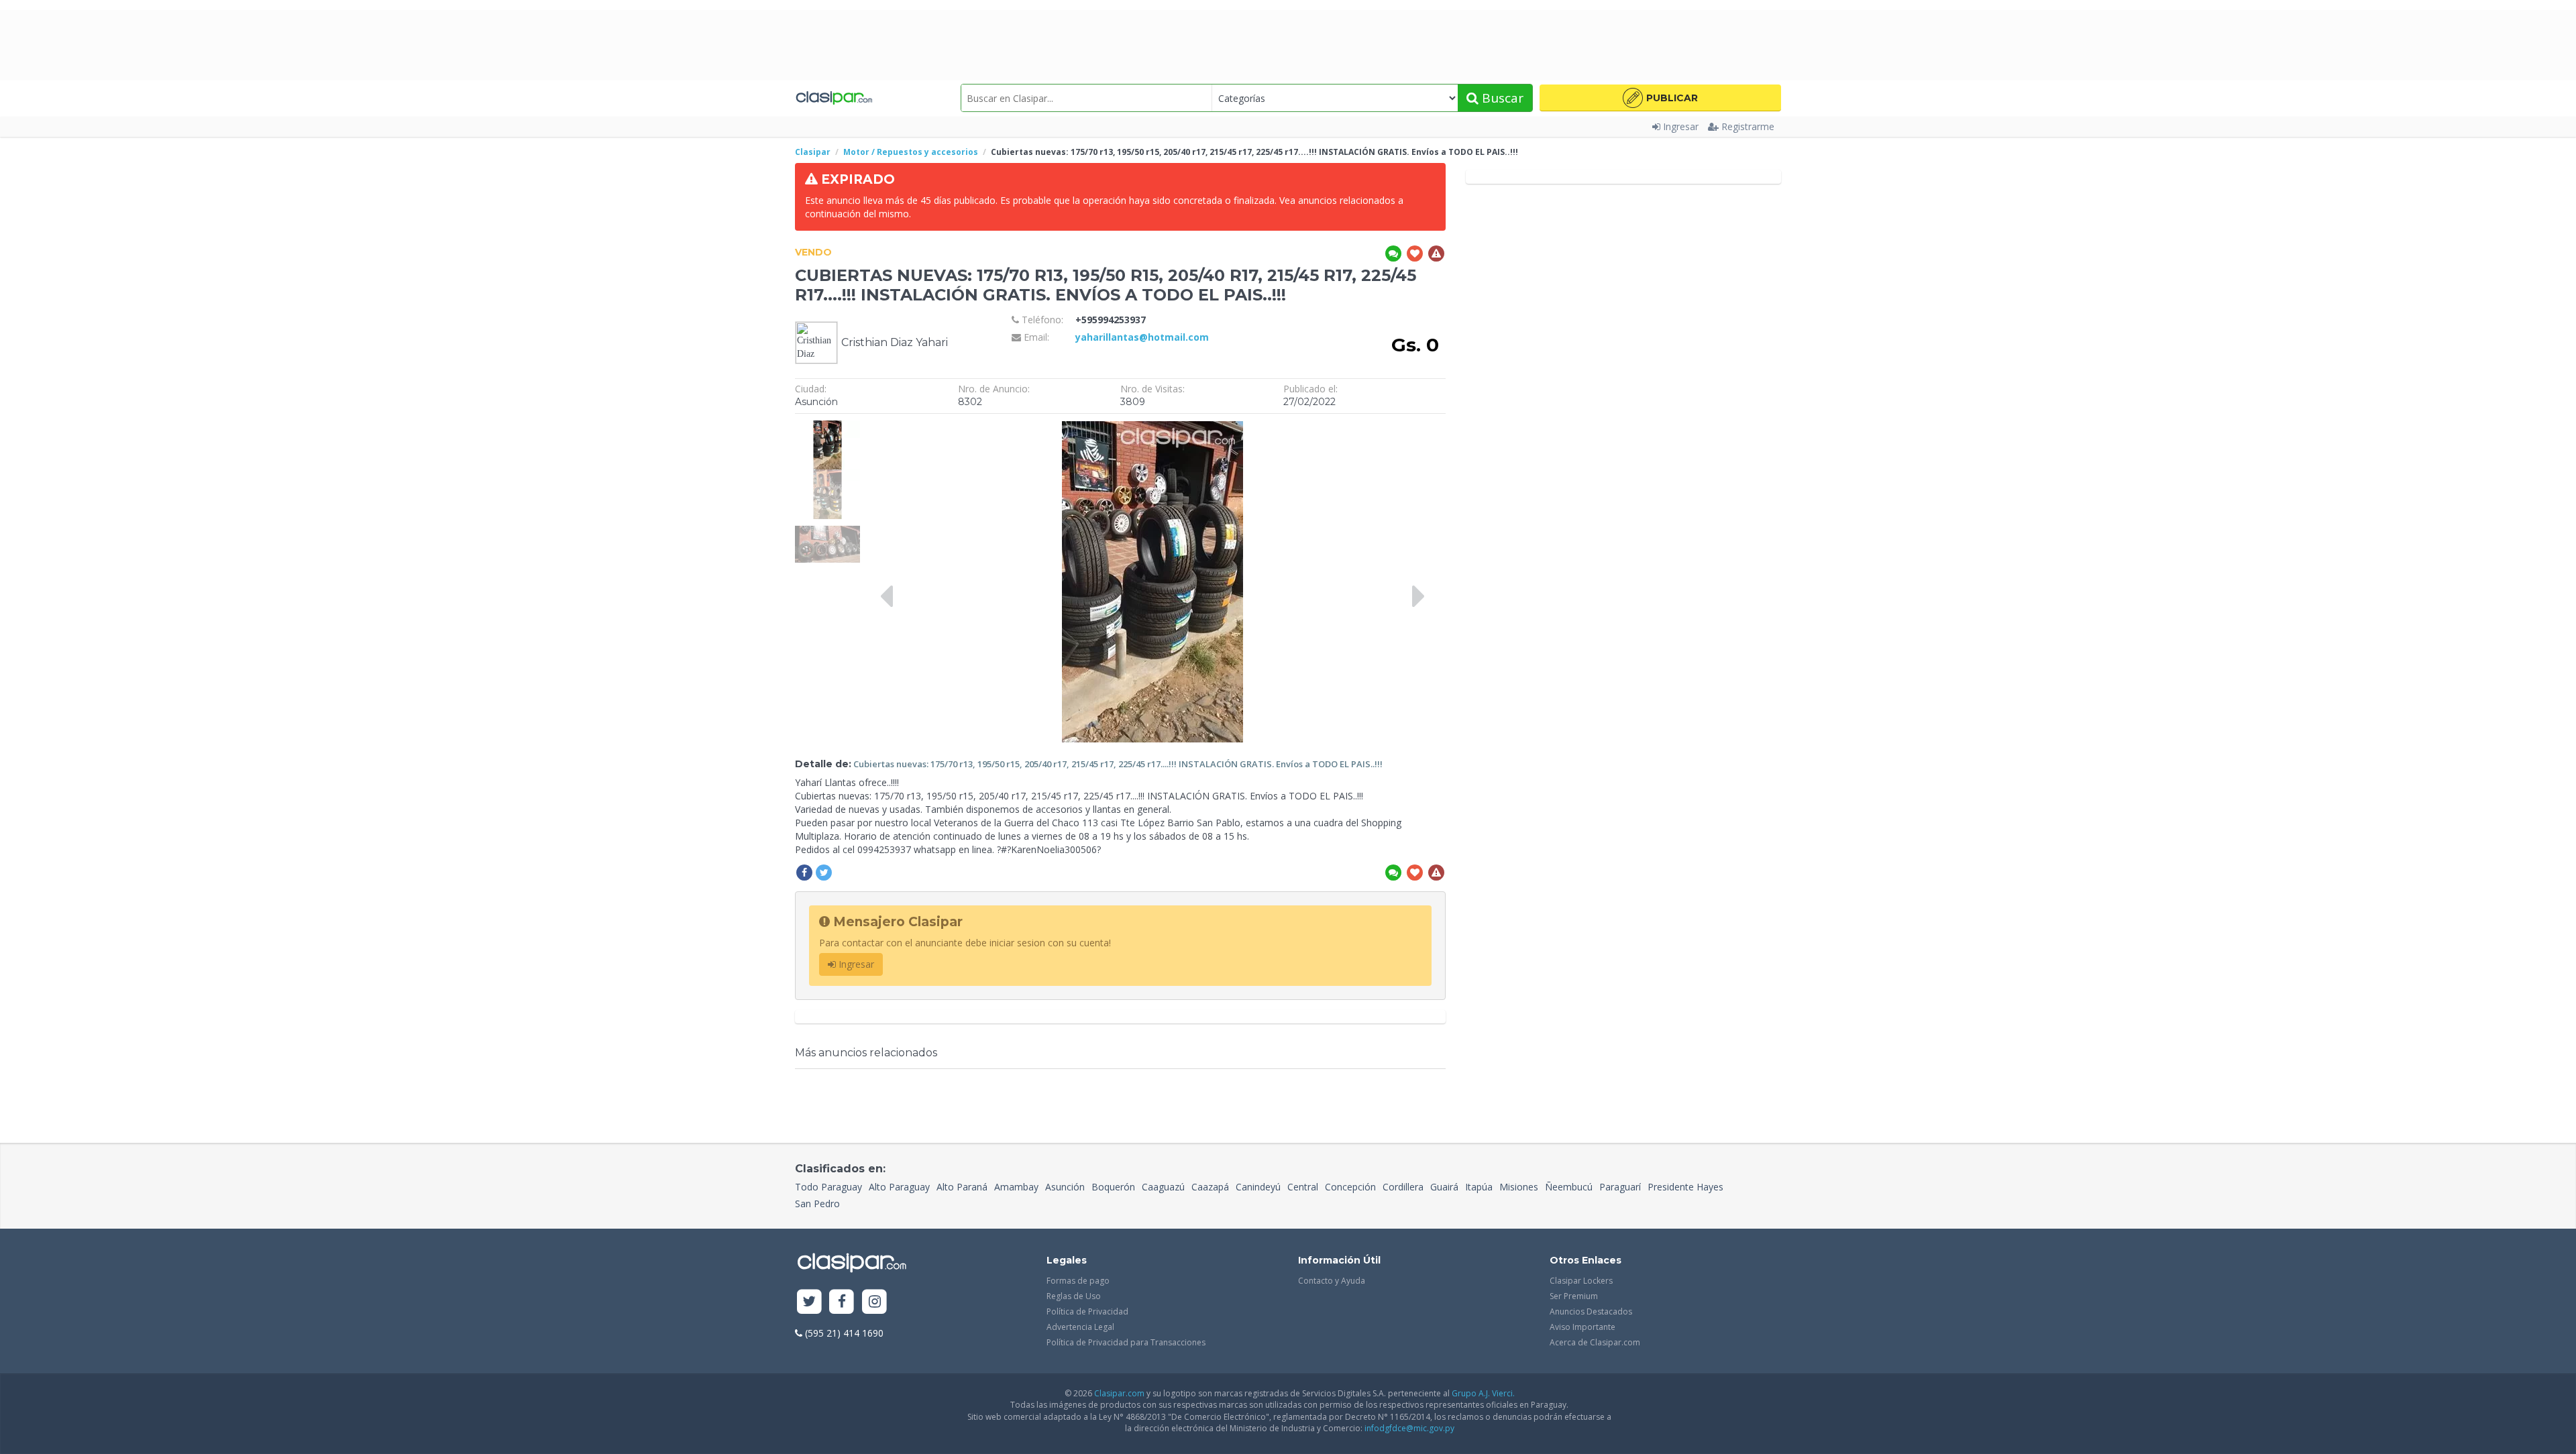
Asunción (1065, 1187)
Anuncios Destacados (1591, 1311)
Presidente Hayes (1685, 1187)
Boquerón (1113, 1187)
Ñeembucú (1569, 1187)
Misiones (1519, 1187)
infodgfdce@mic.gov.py (1409, 1428)
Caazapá (1210, 1187)
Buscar (1501, 98)
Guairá (1444, 1187)
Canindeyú (1258, 1187)
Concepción (1350, 1187)
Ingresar (1681, 126)
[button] (1660, 98)
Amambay (1016, 1187)
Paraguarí (1620, 1187)
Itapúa (1479, 1187)
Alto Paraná (962, 1187)
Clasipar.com (1119, 1393)
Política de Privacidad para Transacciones (1126, 1342)
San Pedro (817, 1204)
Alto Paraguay (899, 1187)
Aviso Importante (1582, 1327)
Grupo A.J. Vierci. (1483, 1393)
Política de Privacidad (1087, 1311)
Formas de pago (1078, 1281)
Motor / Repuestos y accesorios (911, 152)
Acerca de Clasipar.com (1595, 1342)
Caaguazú (1163, 1187)
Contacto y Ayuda (1332, 1281)
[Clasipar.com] (834, 98)
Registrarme (1748, 126)
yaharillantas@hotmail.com (1142, 337)
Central (1303, 1187)
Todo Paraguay (828, 1187)
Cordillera (1403, 1187)
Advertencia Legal (1080, 1327)
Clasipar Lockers (1581, 1281)
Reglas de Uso (1074, 1296)
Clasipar (813, 152)
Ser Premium (1574, 1296)
